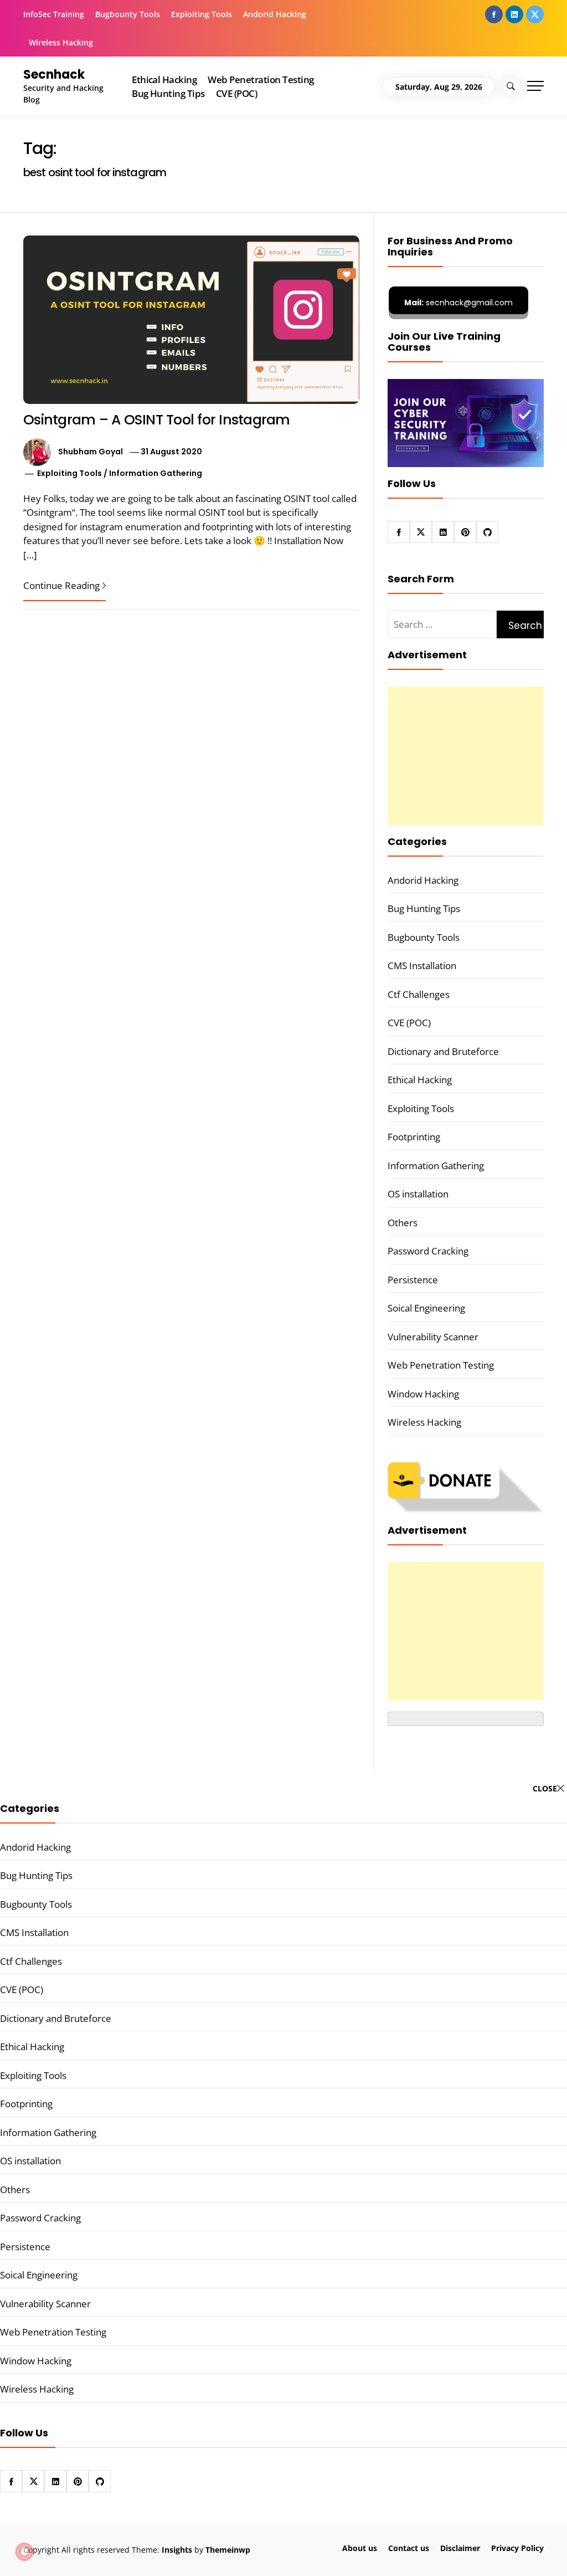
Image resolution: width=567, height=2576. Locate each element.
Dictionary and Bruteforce (443, 1051)
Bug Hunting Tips (168, 93)
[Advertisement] (466, 756)
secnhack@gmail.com (458, 303)
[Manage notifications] (24, 2552)
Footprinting (414, 1137)
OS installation (418, 1194)
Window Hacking (423, 1394)
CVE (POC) (236, 93)
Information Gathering (156, 473)
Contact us (409, 2548)
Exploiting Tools (202, 14)
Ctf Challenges (419, 994)
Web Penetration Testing (261, 80)
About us (360, 2548)
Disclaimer (460, 2548)
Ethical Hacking (164, 80)
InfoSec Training (54, 14)
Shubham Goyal (91, 452)
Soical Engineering (426, 1308)
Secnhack (54, 75)
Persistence (413, 1280)
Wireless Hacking (61, 42)
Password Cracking (428, 1251)
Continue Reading (61, 585)
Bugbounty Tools (128, 14)
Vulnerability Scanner (433, 1337)
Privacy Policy (517, 2548)
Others (403, 1223)
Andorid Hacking (275, 14)
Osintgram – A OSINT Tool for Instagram (157, 420)
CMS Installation (422, 966)
